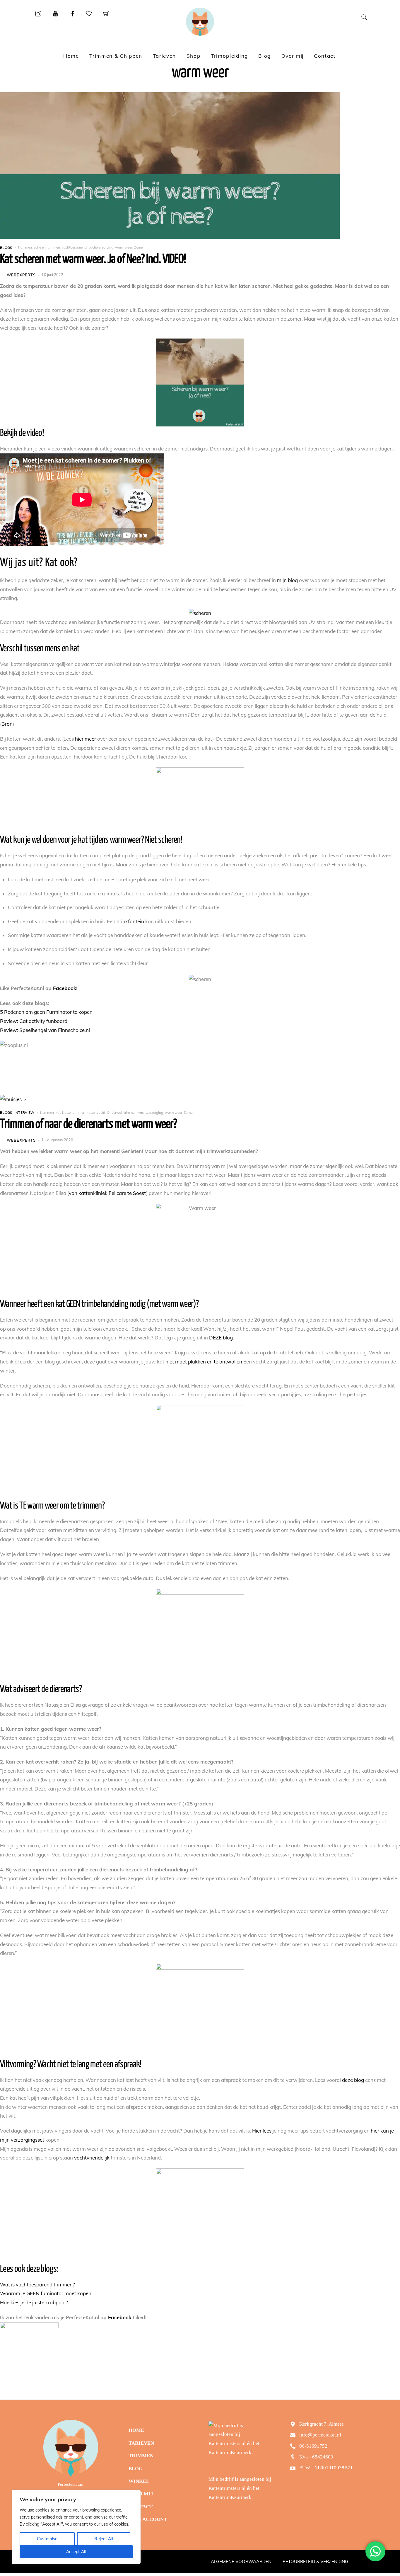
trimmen (54, 247)
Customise (47, 2539)
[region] (76, 2527)
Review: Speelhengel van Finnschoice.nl (45, 1030)
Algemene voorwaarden (241, 2561)
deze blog (353, 2080)
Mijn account (148, 2519)
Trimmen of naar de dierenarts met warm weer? (88, 1124)
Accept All (76, 2552)
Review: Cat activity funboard (34, 1021)
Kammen (25, 247)
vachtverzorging (101, 247)
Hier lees (262, 2131)
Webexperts (21, 275)
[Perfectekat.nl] (200, 22)
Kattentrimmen (73, 1112)
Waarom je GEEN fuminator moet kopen (46, 2293)
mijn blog (287, 580)
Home (71, 56)
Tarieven (165, 56)
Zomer (139, 247)
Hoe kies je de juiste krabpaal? (34, 2302)
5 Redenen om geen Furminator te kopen (46, 1012)
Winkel (139, 2481)
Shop (194, 56)
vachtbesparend (74, 247)
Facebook (65, 988)
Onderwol (114, 1112)
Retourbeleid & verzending (315, 2561)
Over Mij (141, 2494)
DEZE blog (221, 1338)
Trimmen (141, 2456)
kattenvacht (96, 1112)
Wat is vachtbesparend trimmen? (37, 2285)
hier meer (86, 739)
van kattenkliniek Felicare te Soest (107, 1193)
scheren (40, 247)
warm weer (124, 247)
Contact (325, 56)
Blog (265, 56)
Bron (7, 724)
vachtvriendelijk (92, 2158)
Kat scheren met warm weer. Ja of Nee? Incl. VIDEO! (93, 259)
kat (58, 1112)
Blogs (6, 247)
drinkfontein (130, 921)
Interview (25, 1112)
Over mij (293, 56)
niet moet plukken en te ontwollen (204, 1362)
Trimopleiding (229, 56)
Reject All (104, 2539)
